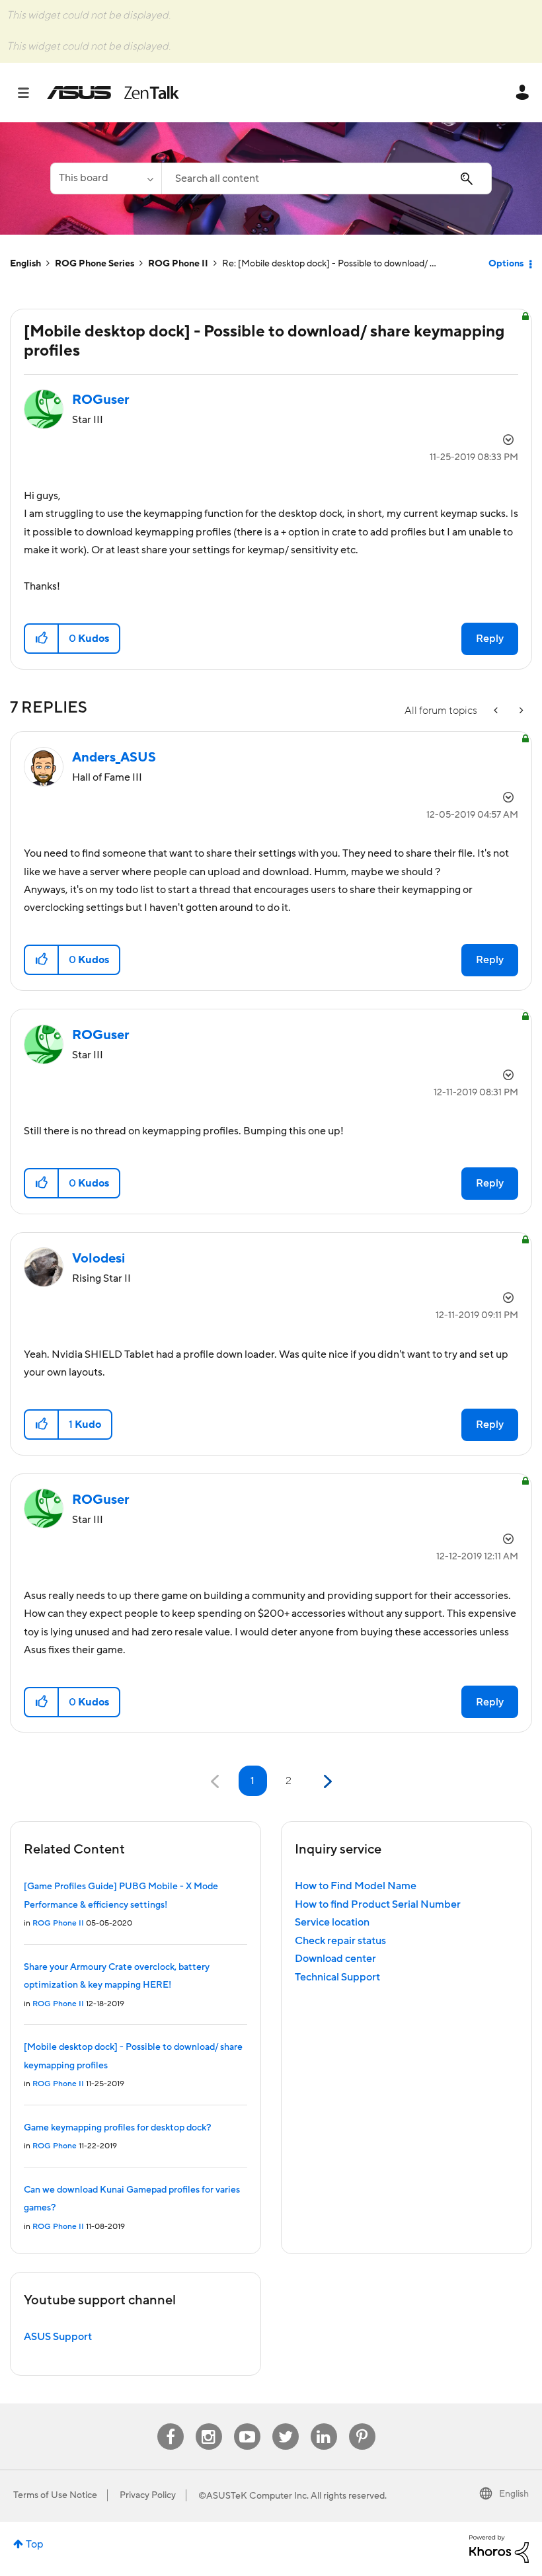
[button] (42, 639)
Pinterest (362, 2424)
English (25, 264)
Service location (332, 1922)
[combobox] (327, 178)
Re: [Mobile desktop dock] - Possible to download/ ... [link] (329, 264)
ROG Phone (55, 2146)
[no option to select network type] (520, 711)
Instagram (209, 2424)
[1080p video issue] (497, 711)
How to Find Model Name (356, 1886)
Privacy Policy (148, 2495)
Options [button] (506, 264)
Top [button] (35, 2544)
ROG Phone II (178, 264)
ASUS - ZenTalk (113, 93)
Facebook (171, 2424)
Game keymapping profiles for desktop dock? (117, 2128)
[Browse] (30, 93)
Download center (335, 1959)
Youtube (247, 2424)
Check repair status (340, 1941)
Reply (490, 639)
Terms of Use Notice (55, 2495)
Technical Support (337, 1977)
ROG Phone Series (95, 264)
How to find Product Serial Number (378, 1904)
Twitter (285, 2424)
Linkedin (324, 2424)
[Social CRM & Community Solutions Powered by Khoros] (499, 2548)
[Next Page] (326, 1782)
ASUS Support (58, 2337)
